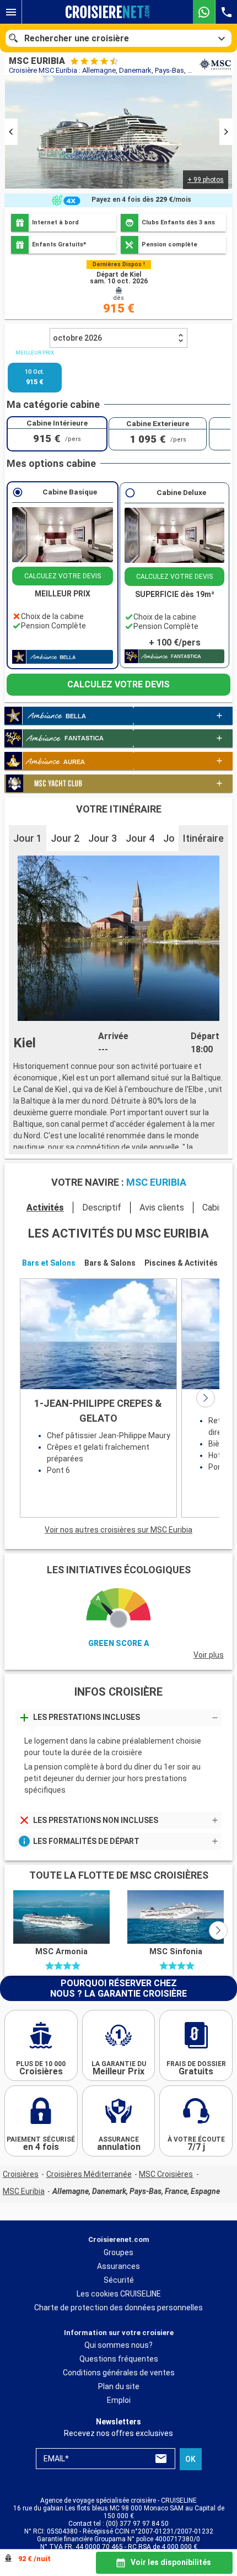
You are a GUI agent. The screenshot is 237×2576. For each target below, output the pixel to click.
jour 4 (140, 838)
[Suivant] (206, 1398)
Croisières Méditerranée (89, 2174)
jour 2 (65, 838)
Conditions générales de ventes (119, 2373)
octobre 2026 (77, 338)
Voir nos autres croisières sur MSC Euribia (118, 1530)
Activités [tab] (45, 1208)
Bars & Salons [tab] (110, 1263)
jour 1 (28, 838)
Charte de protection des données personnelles (118, 2307)
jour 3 (103, 838)
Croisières (21, 2174)
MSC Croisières (166, 2174)
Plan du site (119, 2386)
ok (190, 2459)
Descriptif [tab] (102, 1208)
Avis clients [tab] (162, 1208)
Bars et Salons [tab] (49, 1263)
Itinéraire (203, 838)
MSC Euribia (24, 2191)
